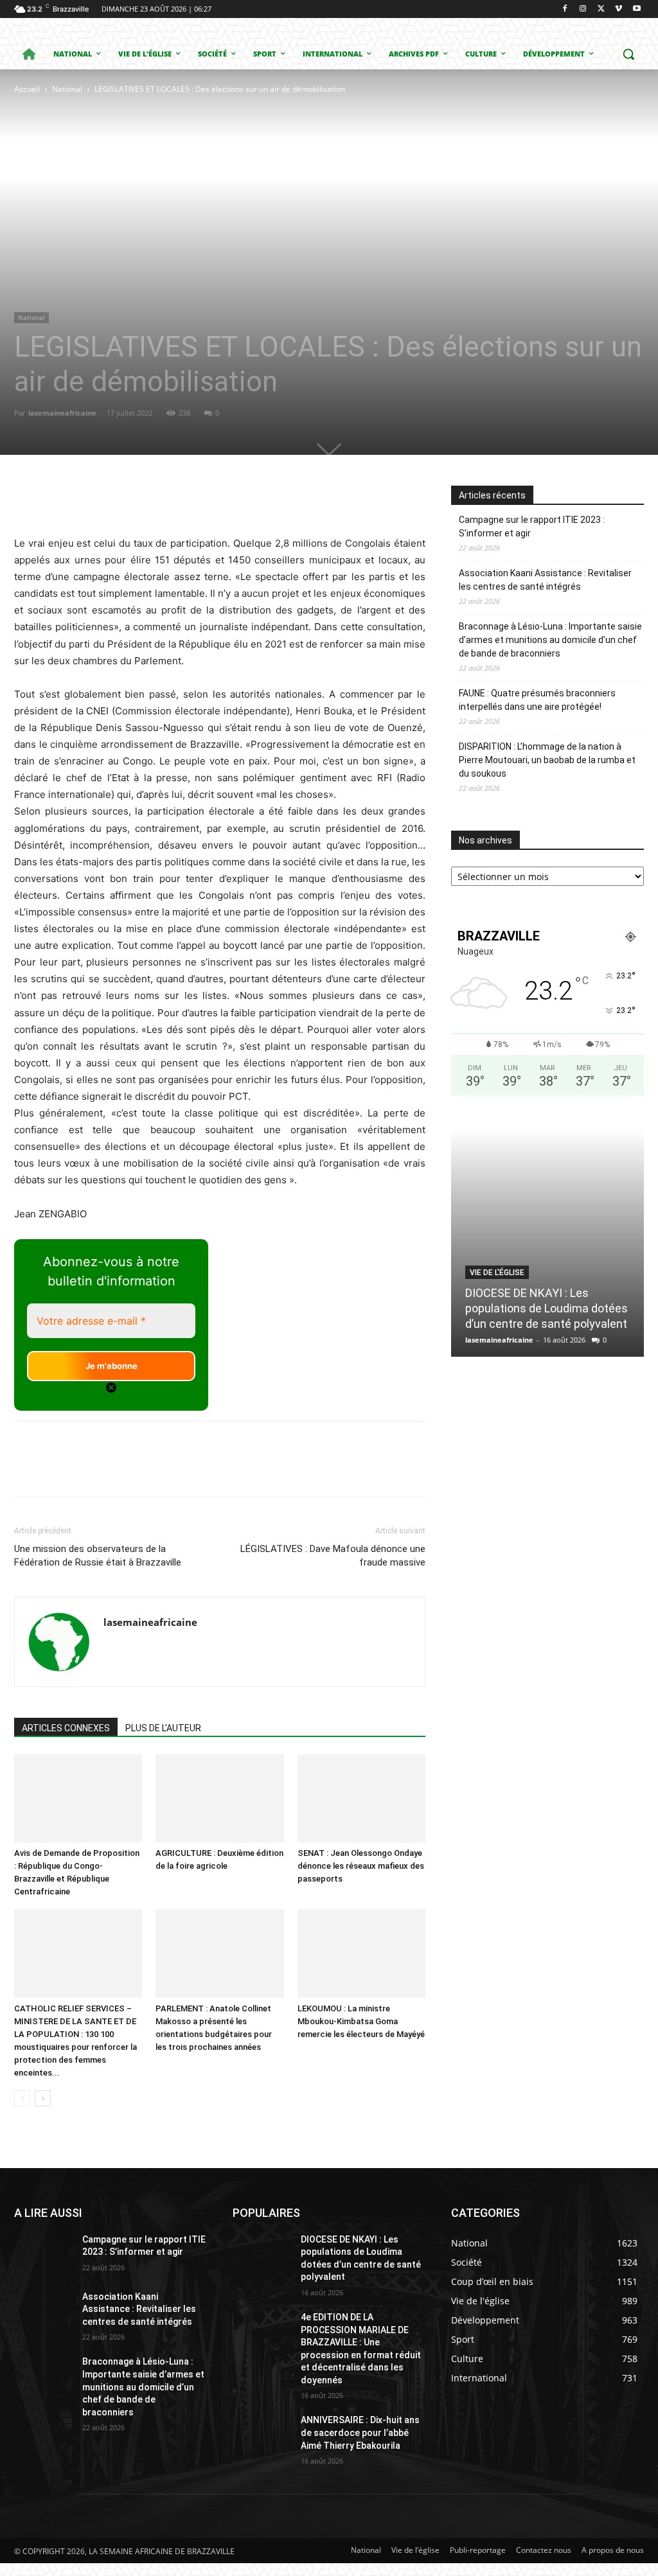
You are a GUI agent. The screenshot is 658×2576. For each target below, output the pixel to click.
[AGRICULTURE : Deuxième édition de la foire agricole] (219, 1798)
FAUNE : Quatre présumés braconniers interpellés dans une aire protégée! (537, 700)
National (67, 89)
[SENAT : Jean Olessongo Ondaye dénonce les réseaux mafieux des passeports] (361, 1798)
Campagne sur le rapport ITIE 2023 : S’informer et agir (532, 526)
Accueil (27, 89)
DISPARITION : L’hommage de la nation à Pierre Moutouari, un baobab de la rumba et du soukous (547, 760)
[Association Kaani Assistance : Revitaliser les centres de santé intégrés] (43, 2311)
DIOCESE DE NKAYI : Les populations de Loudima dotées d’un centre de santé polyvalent (547, 1308)
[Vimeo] (618, 9)
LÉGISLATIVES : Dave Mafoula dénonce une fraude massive (333, 1556)
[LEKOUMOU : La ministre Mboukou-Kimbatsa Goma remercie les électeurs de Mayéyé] (361, 1953)
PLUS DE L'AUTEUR (163, 1728)
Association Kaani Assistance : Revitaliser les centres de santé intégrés (545, 580)
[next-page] (43, 2098)
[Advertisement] (180, 193)
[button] (628, 54)
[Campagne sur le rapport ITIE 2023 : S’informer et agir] (43, 2254)
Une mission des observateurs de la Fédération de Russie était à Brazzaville (98, 1556)
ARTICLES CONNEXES (66, 1728)
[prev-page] (22, 2098)
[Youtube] (636, 9)
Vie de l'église (497, 1273)
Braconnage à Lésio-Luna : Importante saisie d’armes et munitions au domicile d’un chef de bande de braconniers (550, 640)
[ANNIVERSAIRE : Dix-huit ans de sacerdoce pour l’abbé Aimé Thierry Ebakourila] (262, 2434)
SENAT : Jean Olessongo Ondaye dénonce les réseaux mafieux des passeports (361, 1866)
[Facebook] (565, 9)
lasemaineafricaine (62, 413)
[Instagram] (583, 9)
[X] (601, 9)
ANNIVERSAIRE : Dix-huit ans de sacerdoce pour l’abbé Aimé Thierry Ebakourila (360, 2432)
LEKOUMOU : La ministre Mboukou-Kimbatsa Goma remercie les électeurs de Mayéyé (361, 2021)
